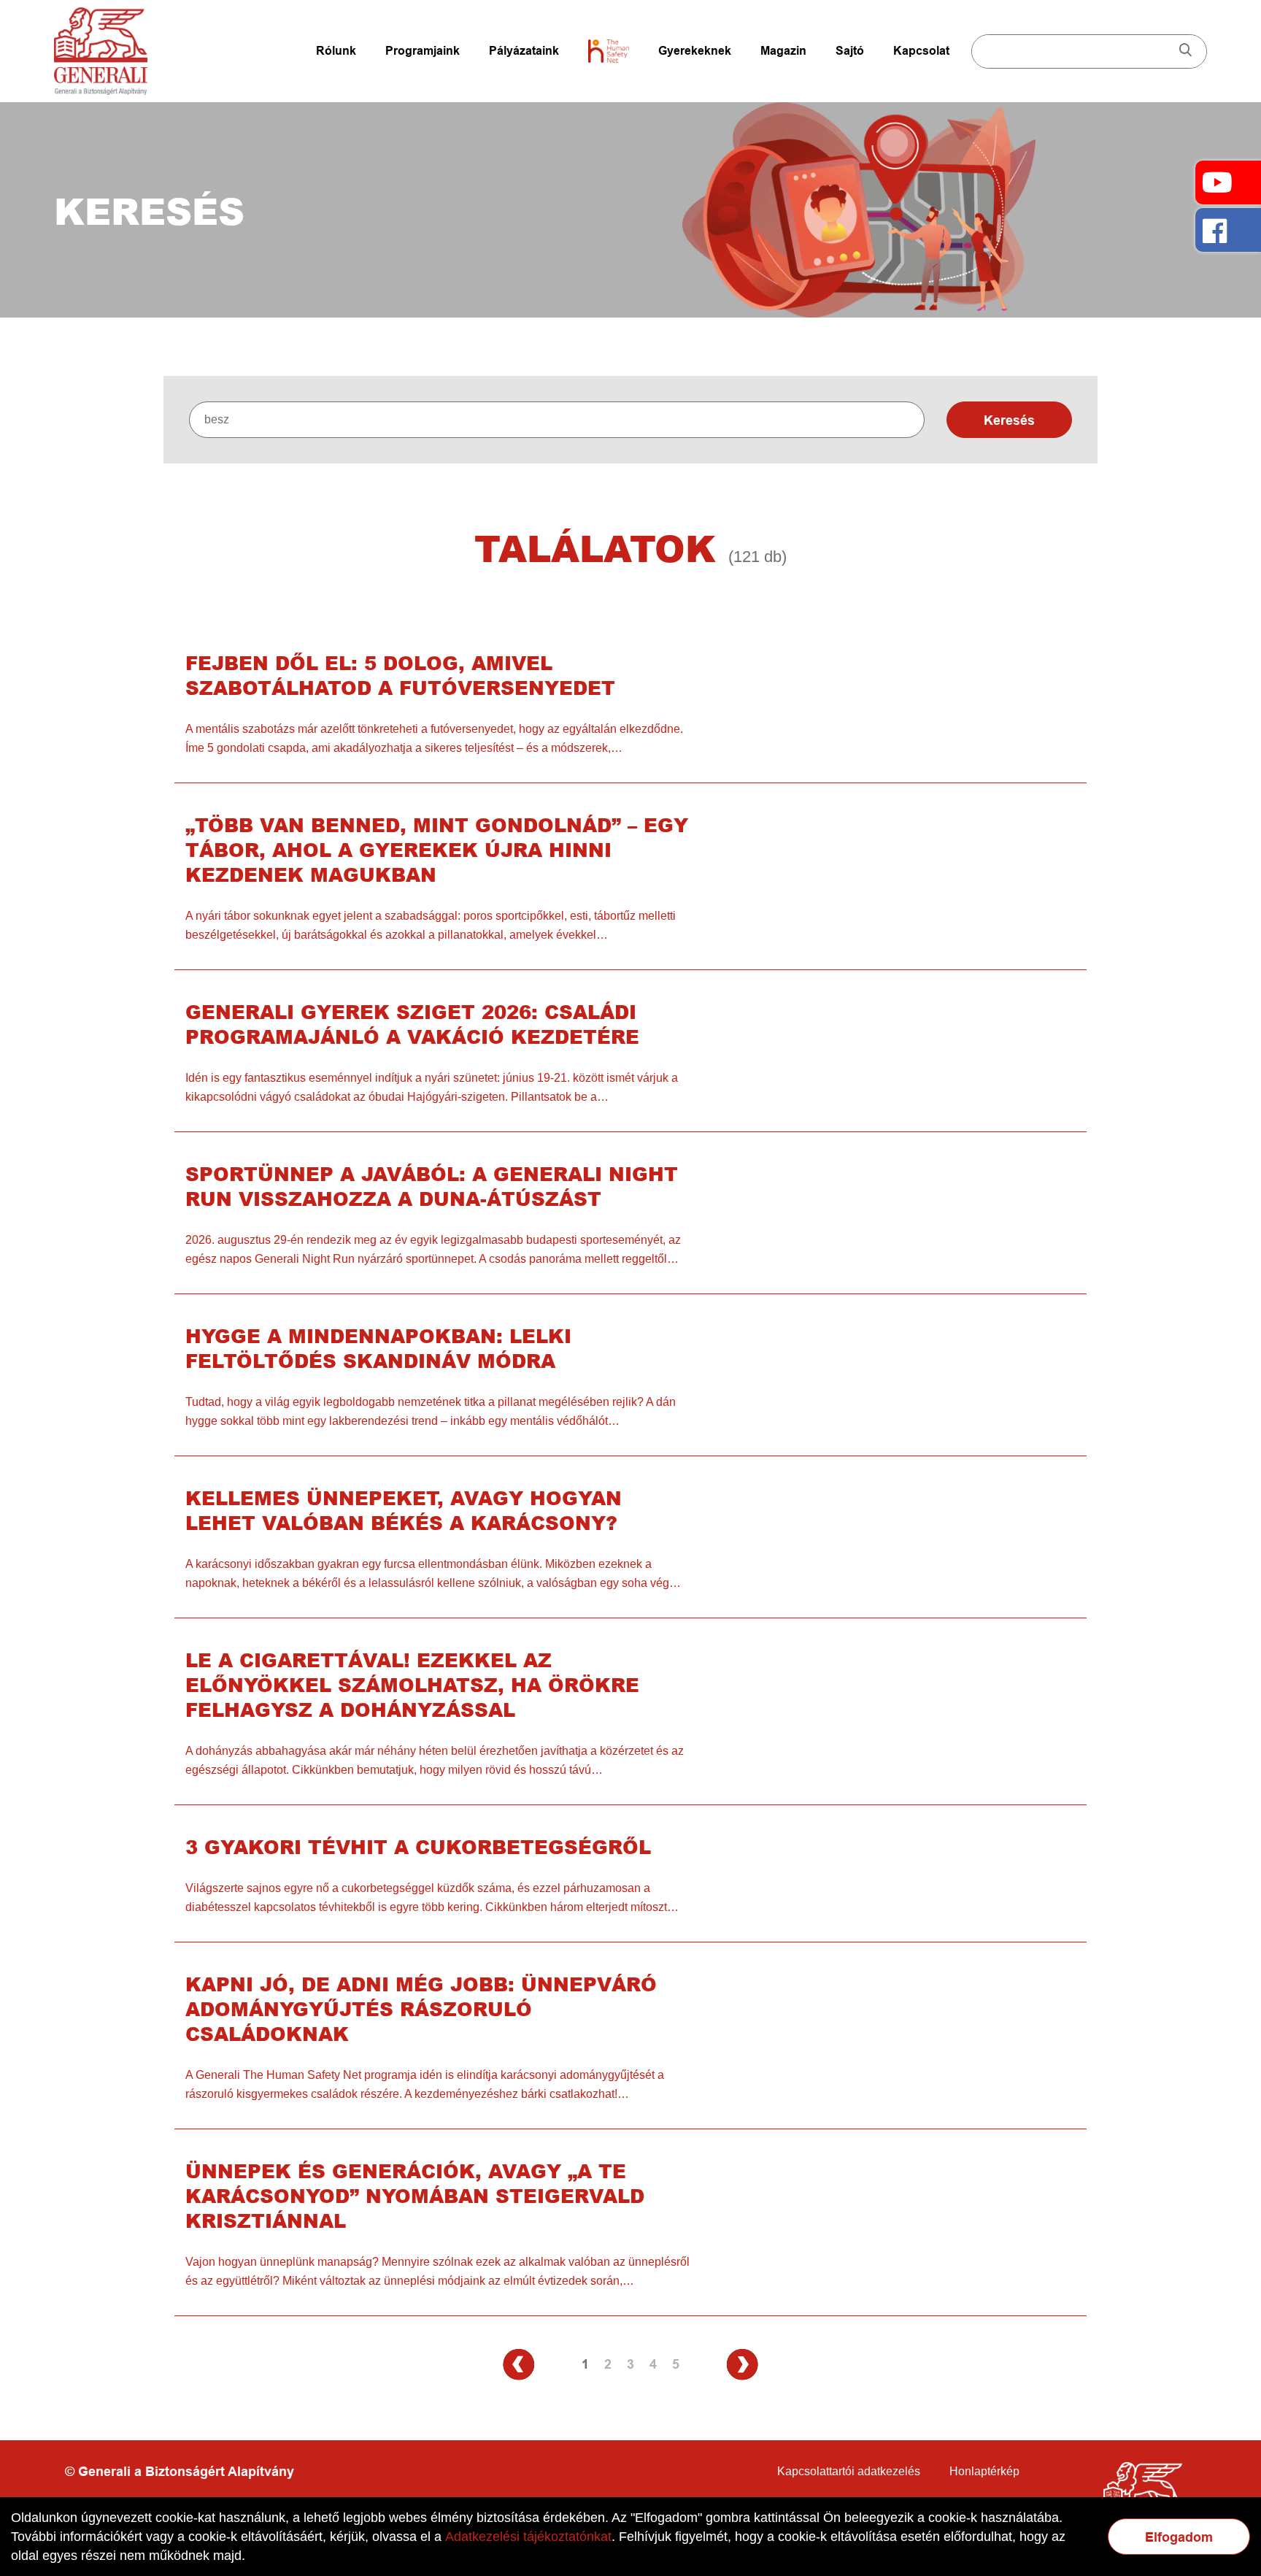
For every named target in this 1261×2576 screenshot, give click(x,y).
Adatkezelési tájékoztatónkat (528, 2537)
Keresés (1009, 420)
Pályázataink (524, 51)
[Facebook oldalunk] (1228, 230)
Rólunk (336, 51)
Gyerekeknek (695, 51)
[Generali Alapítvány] (101, 51)
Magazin (783, 51)
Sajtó (850, 51)
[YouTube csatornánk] (1228, 182)
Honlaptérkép (984, 2471)
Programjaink (423, 51)
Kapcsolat (921, 51)
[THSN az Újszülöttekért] (609, 51)
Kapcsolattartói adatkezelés (849, 2471)
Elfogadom (1179, 2537)
